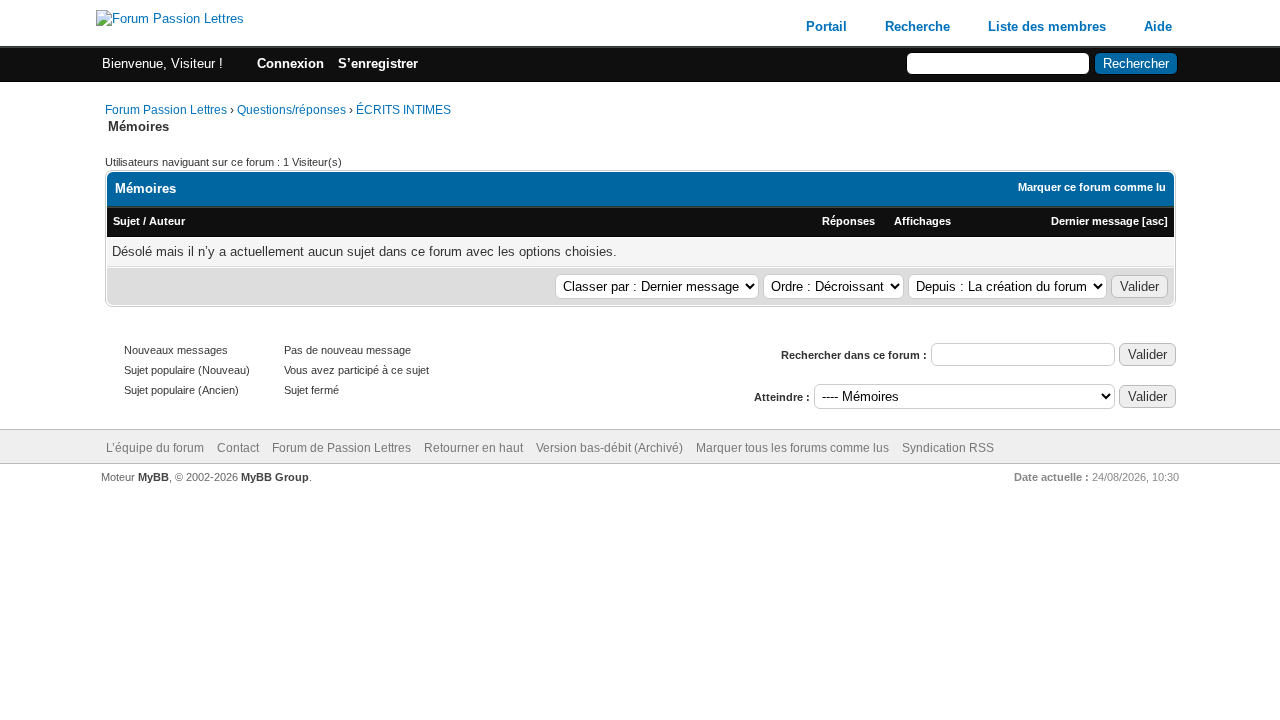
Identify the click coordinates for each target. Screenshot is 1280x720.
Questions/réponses (291, 110)
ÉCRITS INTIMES (403, 110)
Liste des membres (1047, 26)
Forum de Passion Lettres (341, 448)
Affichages (922, 221)
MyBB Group (275, 477)
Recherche (917, 26)
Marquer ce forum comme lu (1092, 187)
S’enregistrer (378, 63)
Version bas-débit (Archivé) (609, 448)
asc (1155, 221)
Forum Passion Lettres (166, 110)
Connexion (290, 63)
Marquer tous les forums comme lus (792, 448)
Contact (238, 448)
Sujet (126, 221)
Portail (826, 26)
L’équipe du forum (155, 448)
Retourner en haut (473, 448)
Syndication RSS (948, 448)
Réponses (848, 221)
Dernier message (1095, 221)
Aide (1158, 26)
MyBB (153, 477)
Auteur (167, 221)
